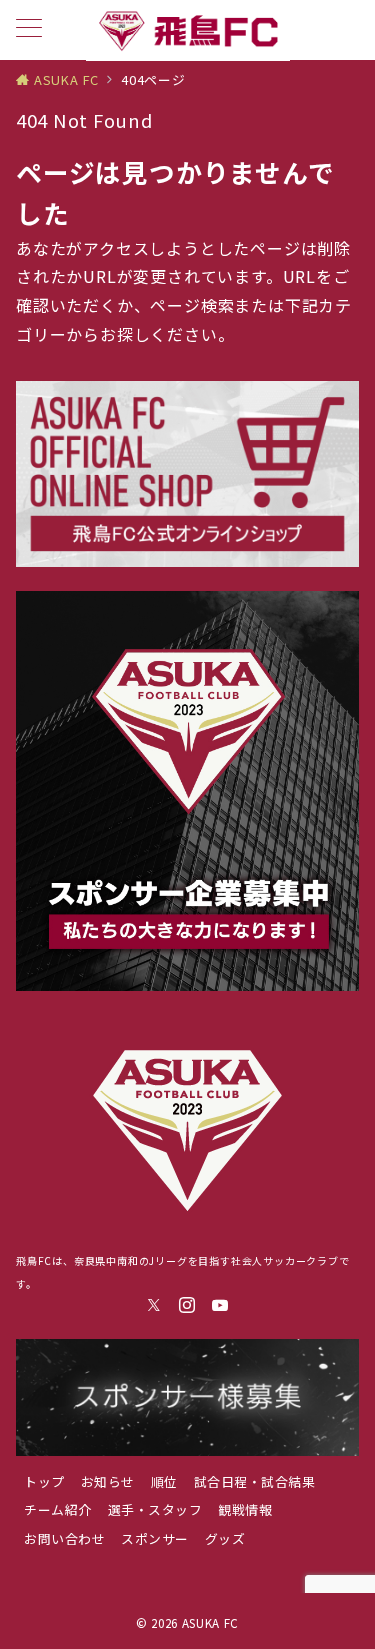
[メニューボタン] (29, 29)
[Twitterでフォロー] (154, 1305)
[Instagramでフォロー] (187, 1305)
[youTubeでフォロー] (220, 1305)
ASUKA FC (210, 1623)
